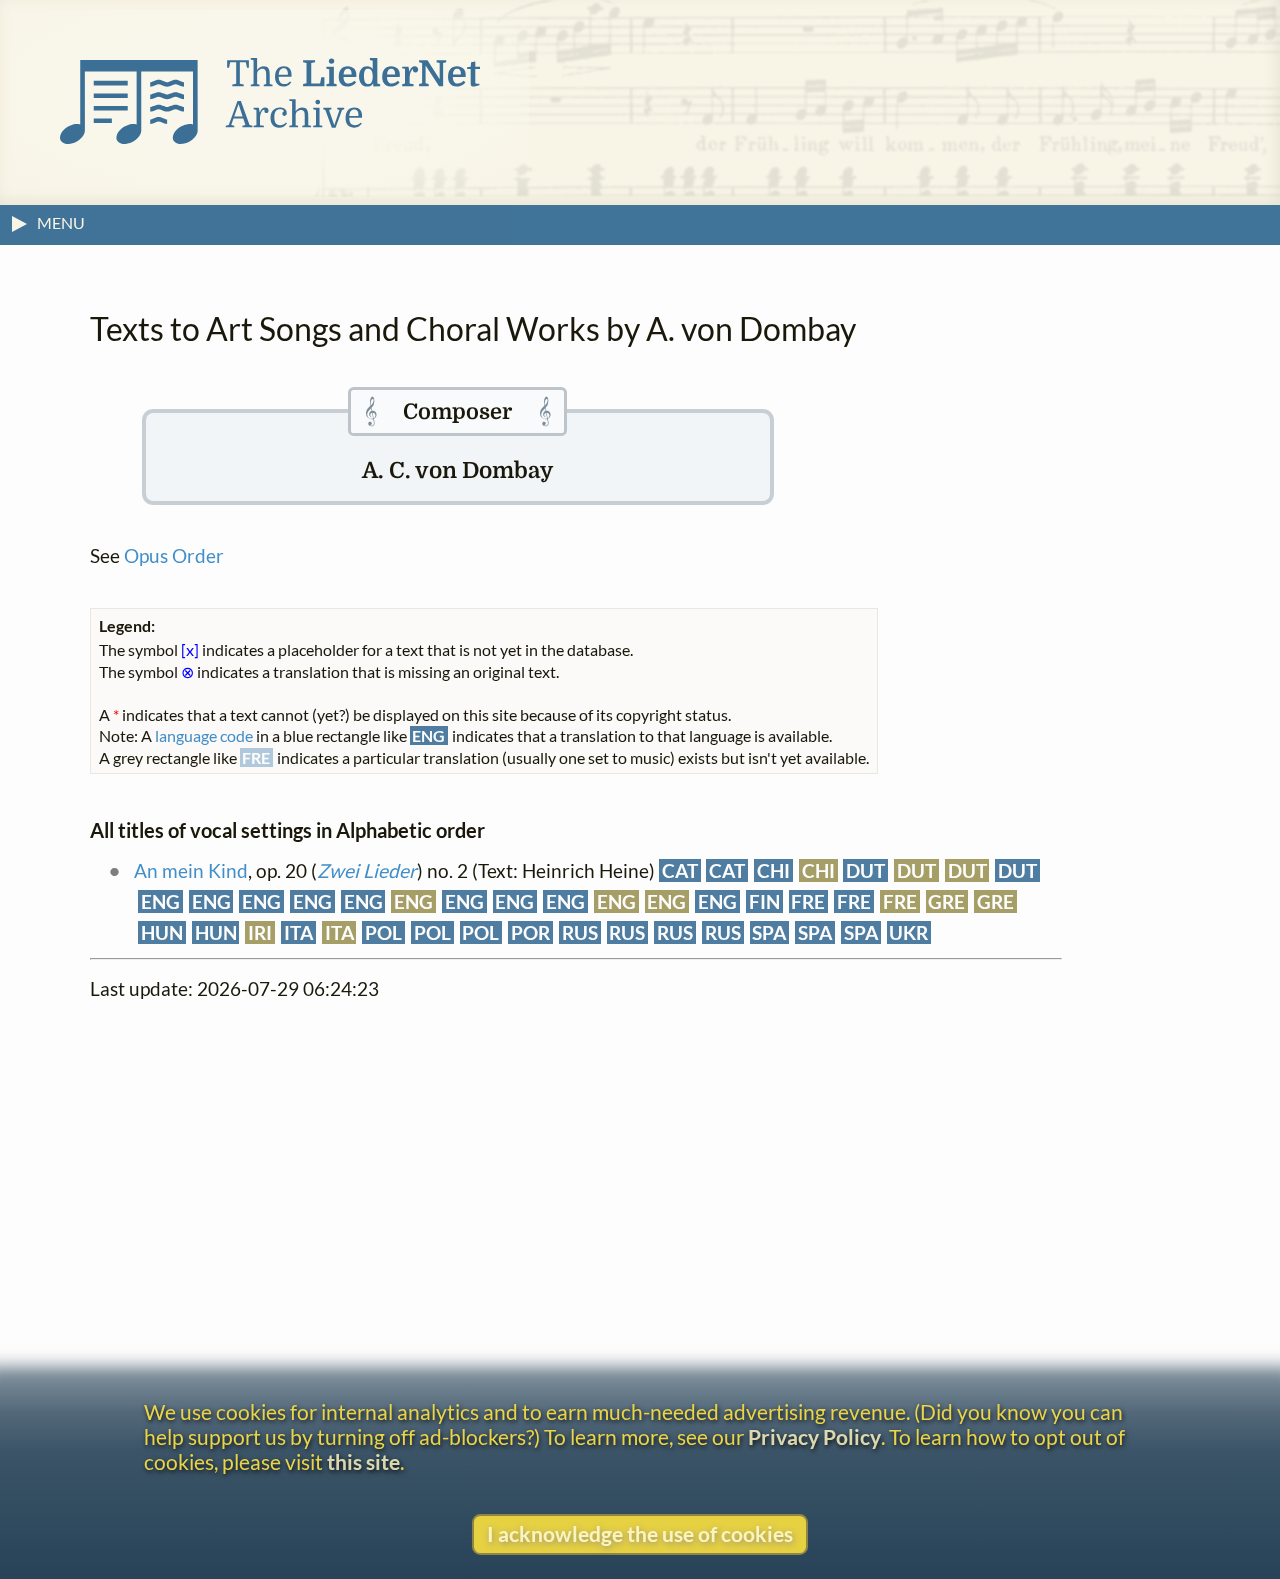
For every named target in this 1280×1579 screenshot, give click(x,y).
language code (204, 735)
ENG (160, 901)
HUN (162, 932)
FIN (764, 901)
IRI (260, 932)
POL (383, 932)
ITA (298, 932)
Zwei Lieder (367, 870)
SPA (769, 932)
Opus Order (174, 555)
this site (363, 1461)
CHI (773, 870)
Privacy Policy (814, 1436)
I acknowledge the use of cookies (640, 1533)
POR (530, 932)
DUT (865, 870)
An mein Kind (191, 870)
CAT (680, 870)
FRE (808, 901)
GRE (946, 901)
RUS (580, 932)
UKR (908, 932)
